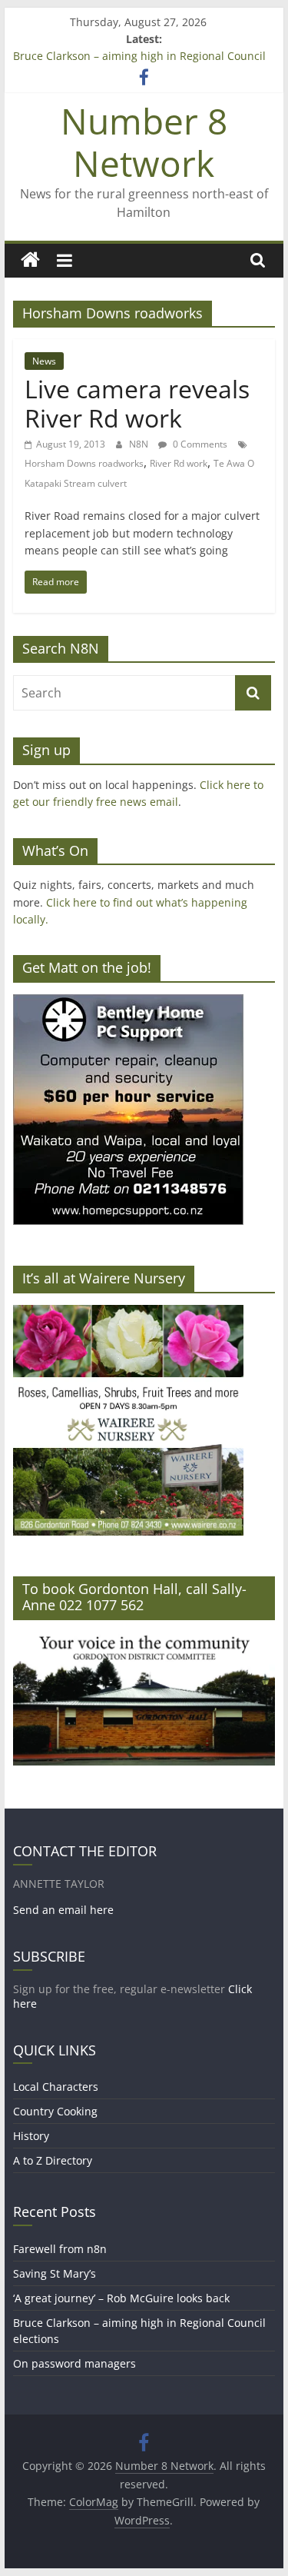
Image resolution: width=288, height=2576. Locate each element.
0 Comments (199, 444)
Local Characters (56, 2087)
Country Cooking (55, 2111)
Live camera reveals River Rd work (137, 403)
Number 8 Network (144, 142)
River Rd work (179, 463)
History (31, 2136)
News (44, 361)
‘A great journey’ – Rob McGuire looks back (121, 2298)
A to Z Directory (53, 2160)
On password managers (74, 2363)
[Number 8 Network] (30, 260)
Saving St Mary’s (55, 2273)
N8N (140, 444)
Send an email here (63, 1910)
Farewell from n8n (60, 2249)
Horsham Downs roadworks (84, 463)
